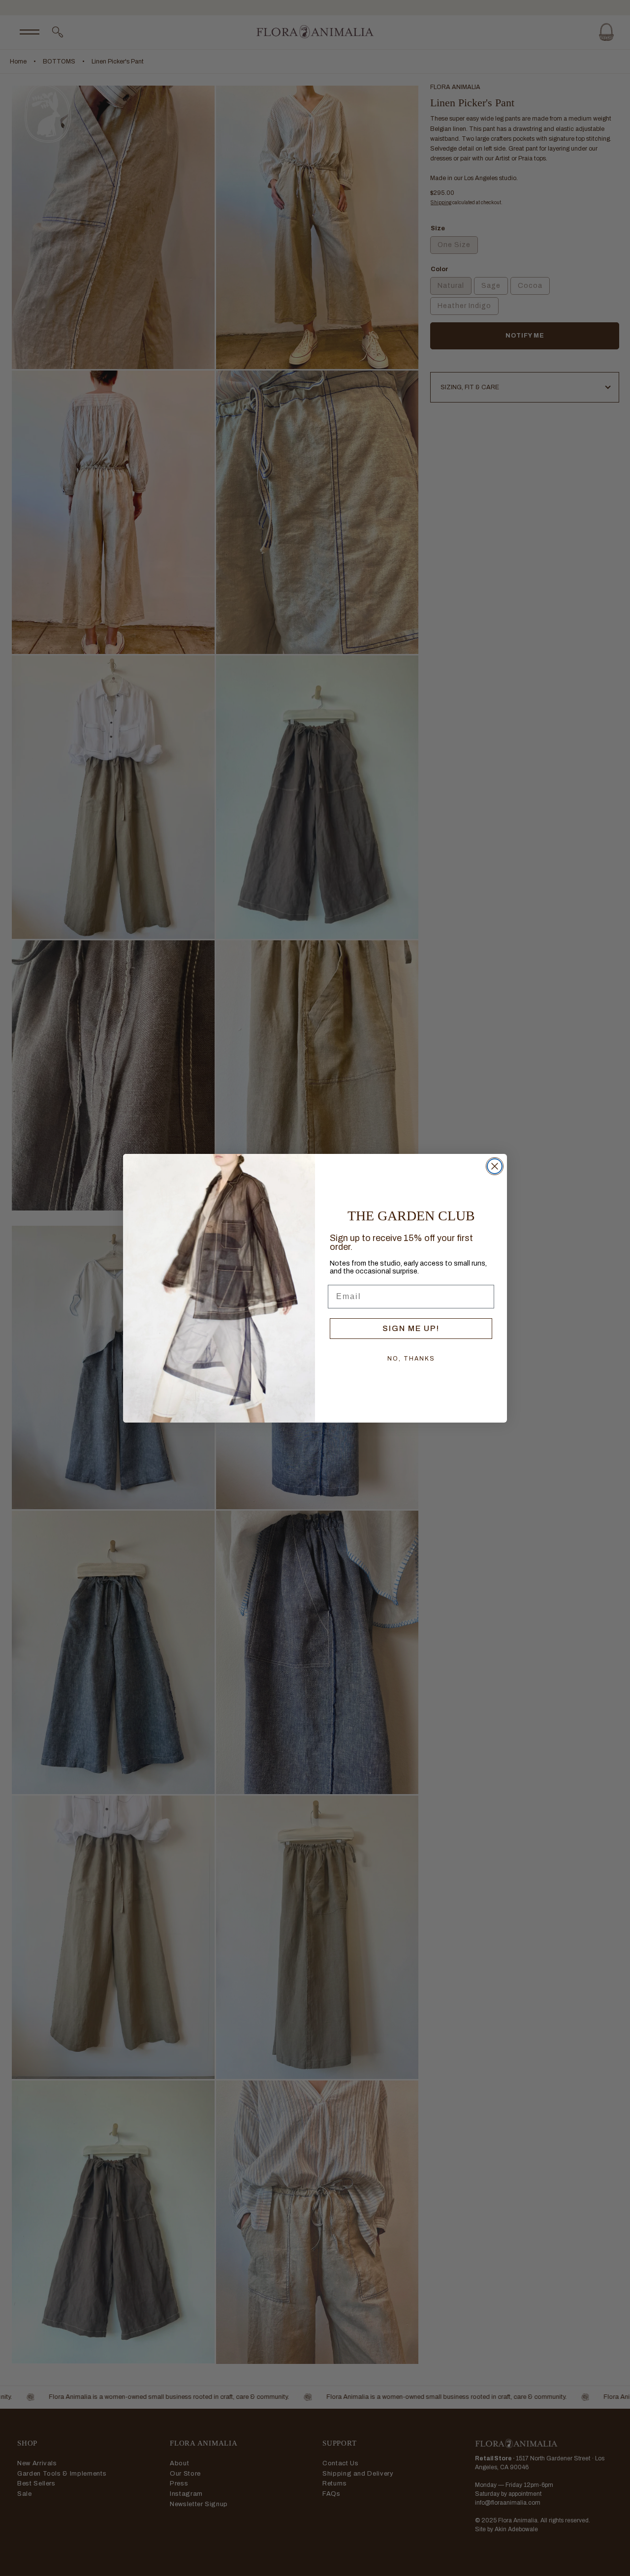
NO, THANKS (411, 1359)
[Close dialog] (495, 1166)
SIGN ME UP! (411, 1328)
